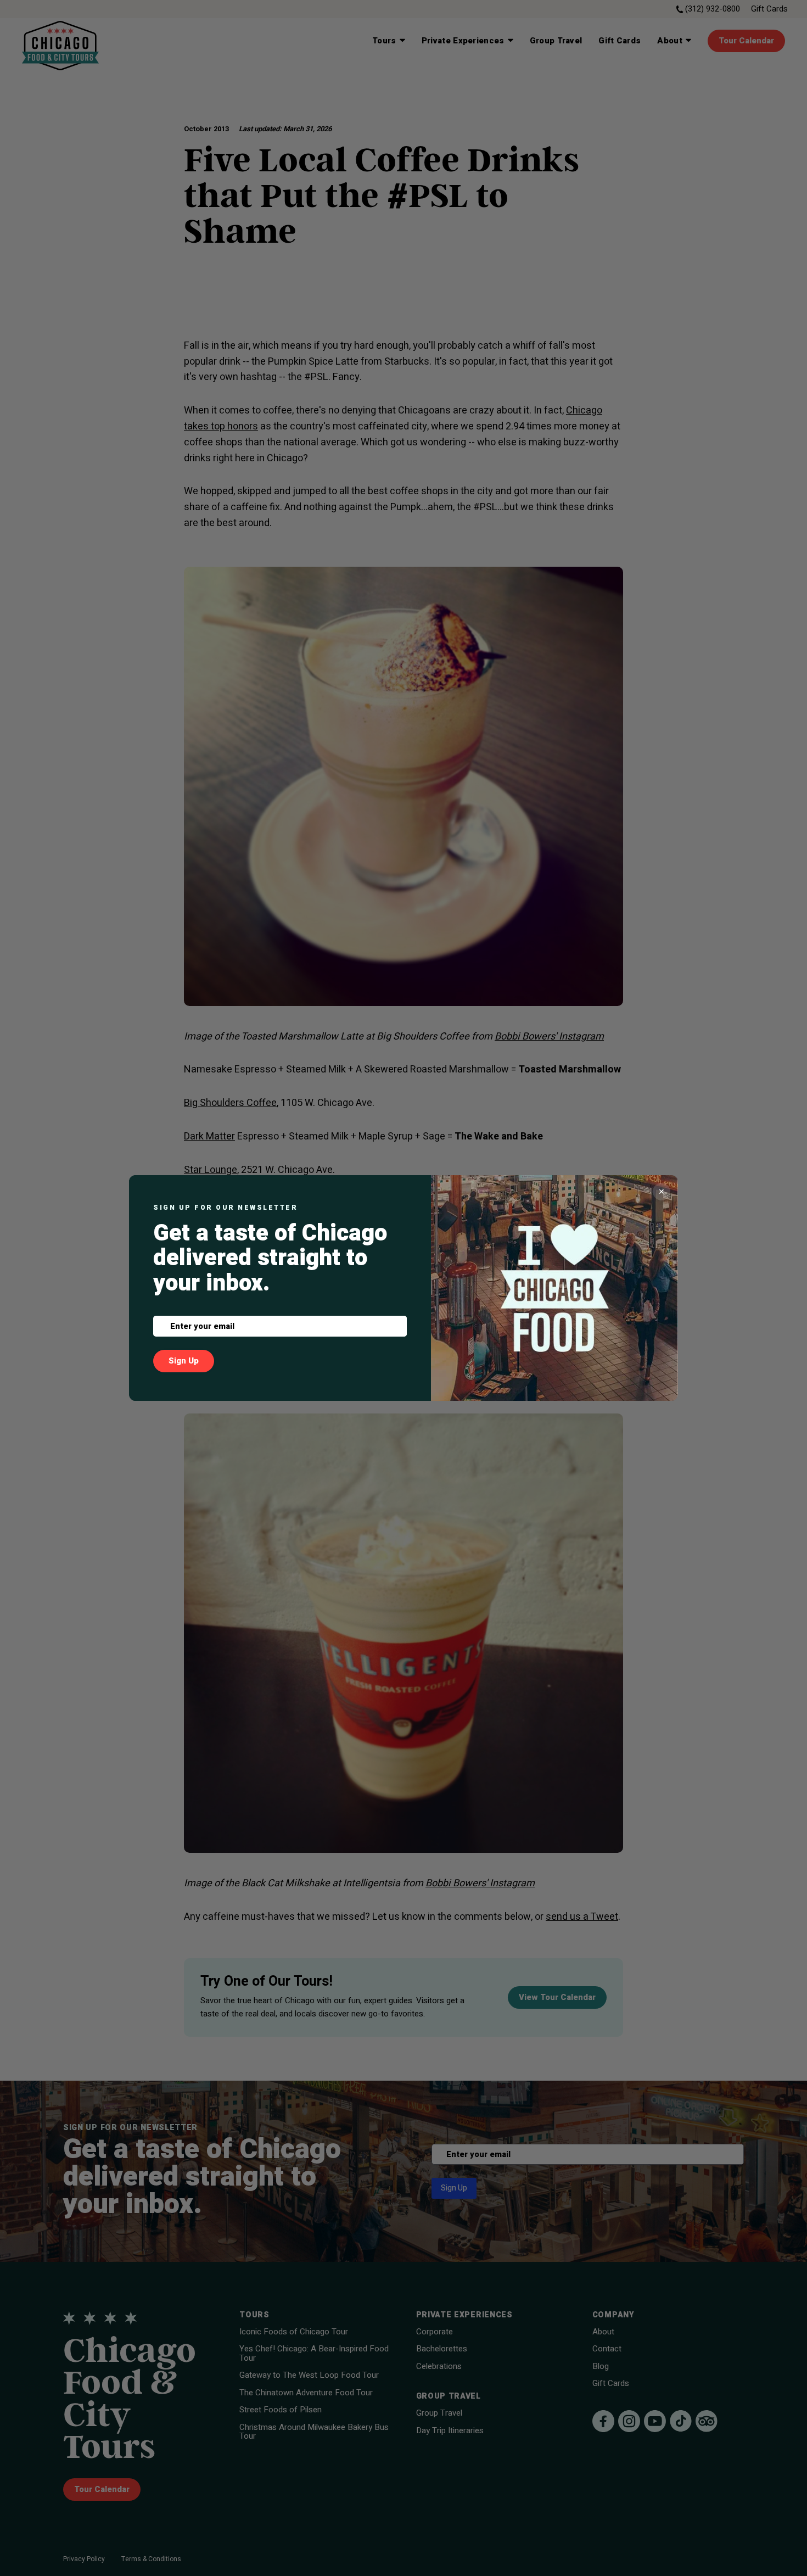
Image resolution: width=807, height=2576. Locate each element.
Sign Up (184, 1361)
